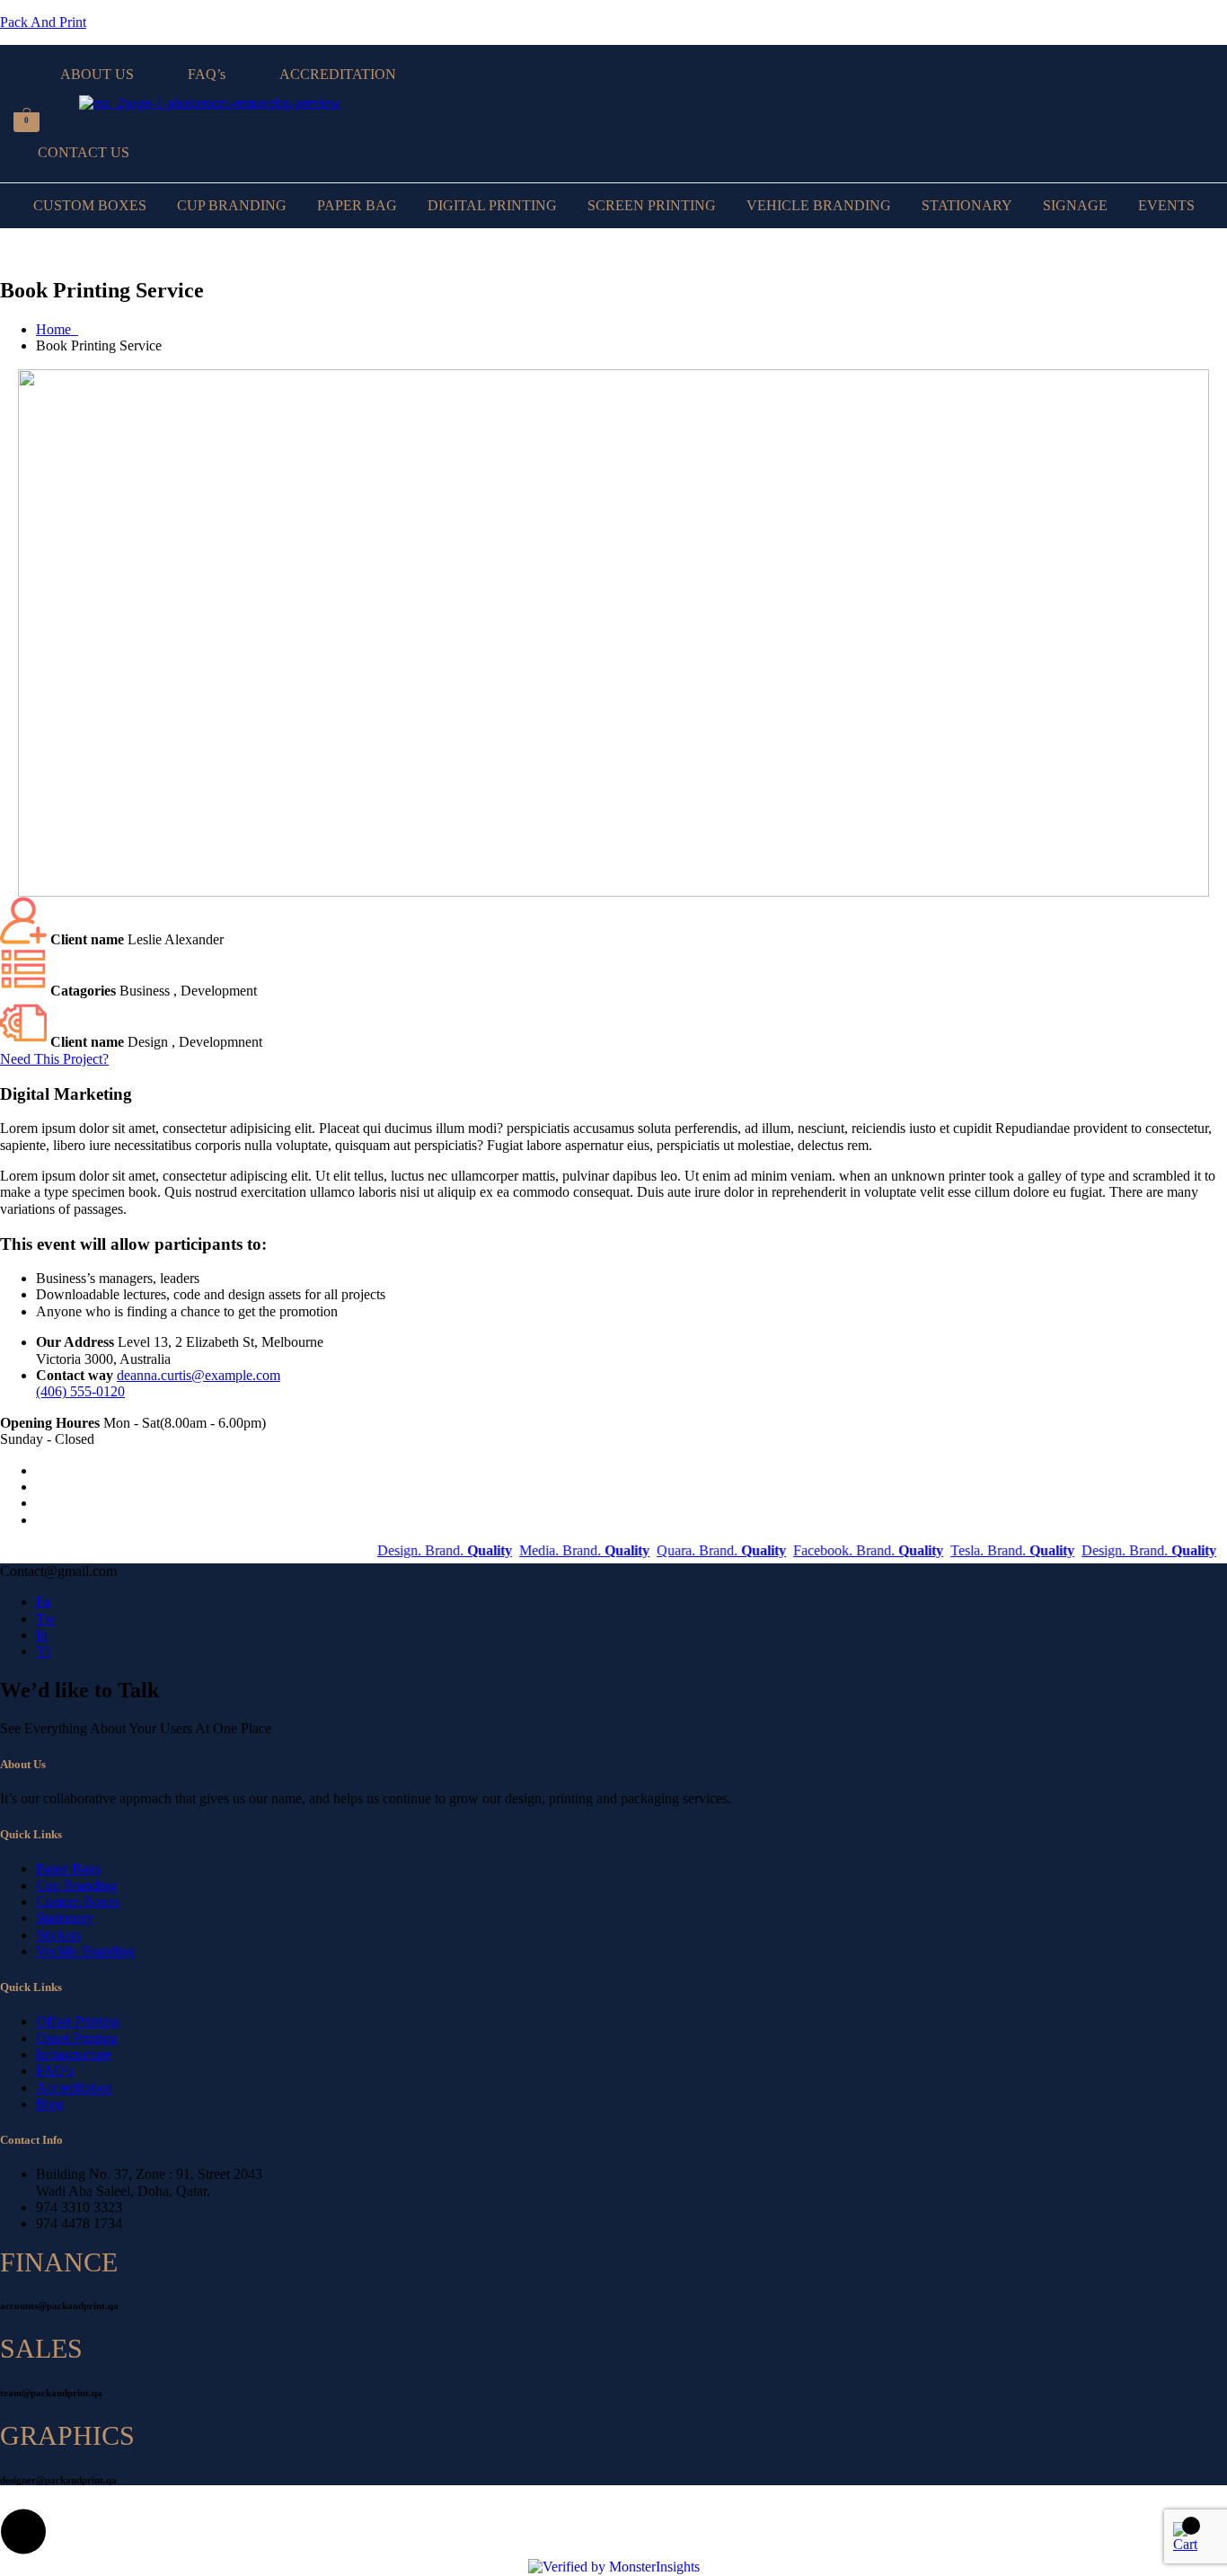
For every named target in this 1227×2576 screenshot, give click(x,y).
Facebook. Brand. (839, 1550)
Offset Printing (78, 2021)
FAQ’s (207, 74)
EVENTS (1166, 205)
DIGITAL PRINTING (492, 205)
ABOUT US (97, 74)
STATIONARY (967, 205)
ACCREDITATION (338, 74)
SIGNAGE (1075, 205)
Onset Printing (77, 2038)
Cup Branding (76, 1886)
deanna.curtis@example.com (199, 1375)
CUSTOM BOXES (90, 205)
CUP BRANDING (232, 205)
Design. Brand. (415, 1550)
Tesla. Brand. (983, 1550)
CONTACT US (84, 152)
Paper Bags (68, 1868)
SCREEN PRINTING (652, 205)
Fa (43, 1602)
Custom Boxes (78, 1902)
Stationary (65, 1918)
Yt (43, 1651)
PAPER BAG (357, 205)
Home (57, 329)
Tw (45, 1619)
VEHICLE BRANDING (819, 205)
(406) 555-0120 (80, 1391)
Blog (50, 2104)
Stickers (58, 1935)
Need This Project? (54, 1059)
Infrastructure (74, 2054)
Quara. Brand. (692, 1550)
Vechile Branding (85, 1951)
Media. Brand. (555, 1550)
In (42, 1635)
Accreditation (74, 2088)
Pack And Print (43, 22)
